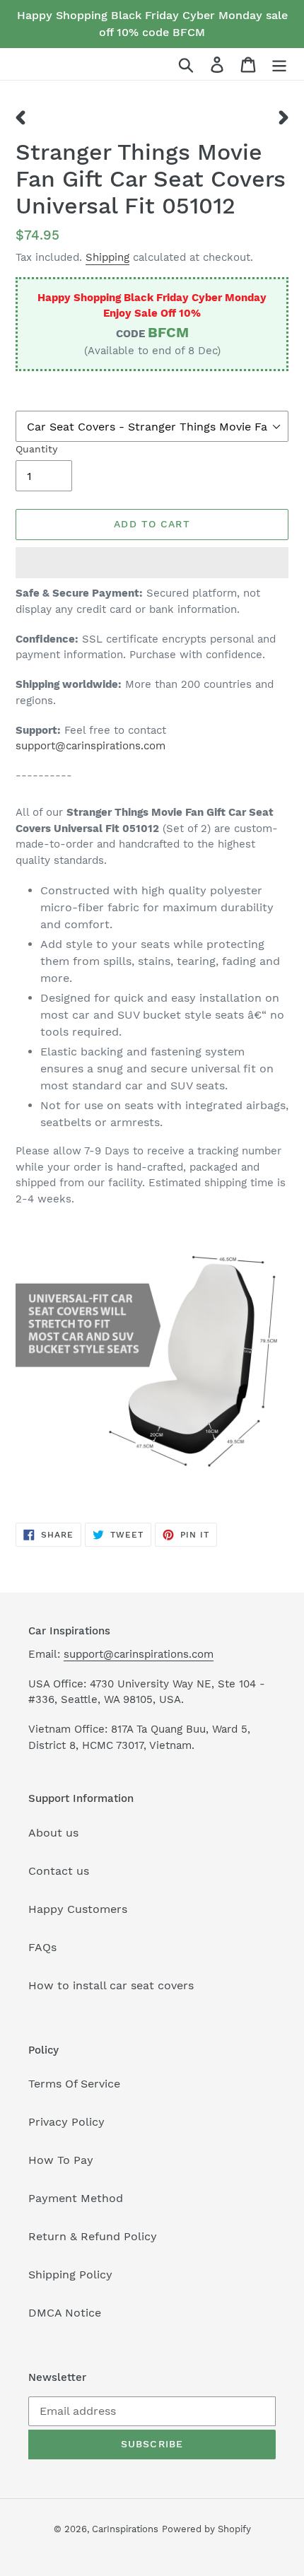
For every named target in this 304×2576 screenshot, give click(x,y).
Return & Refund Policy (93, 2236)
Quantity (36, 449)
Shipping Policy (70, 2275)
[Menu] (279, 64)
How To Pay (61, 2160)
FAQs (42, 1947)
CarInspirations (125, 2529)
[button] (152, 563)
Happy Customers (78, 1909)
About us (53, 1833)
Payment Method (76, 2198)
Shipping (107, 257)
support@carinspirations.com (90, 746)
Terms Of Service (74, 2084)
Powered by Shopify (206, 2529)
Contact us (59, 1871)
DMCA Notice (65, 2313)
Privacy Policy (66, 2122)
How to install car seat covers (111, 1985)
